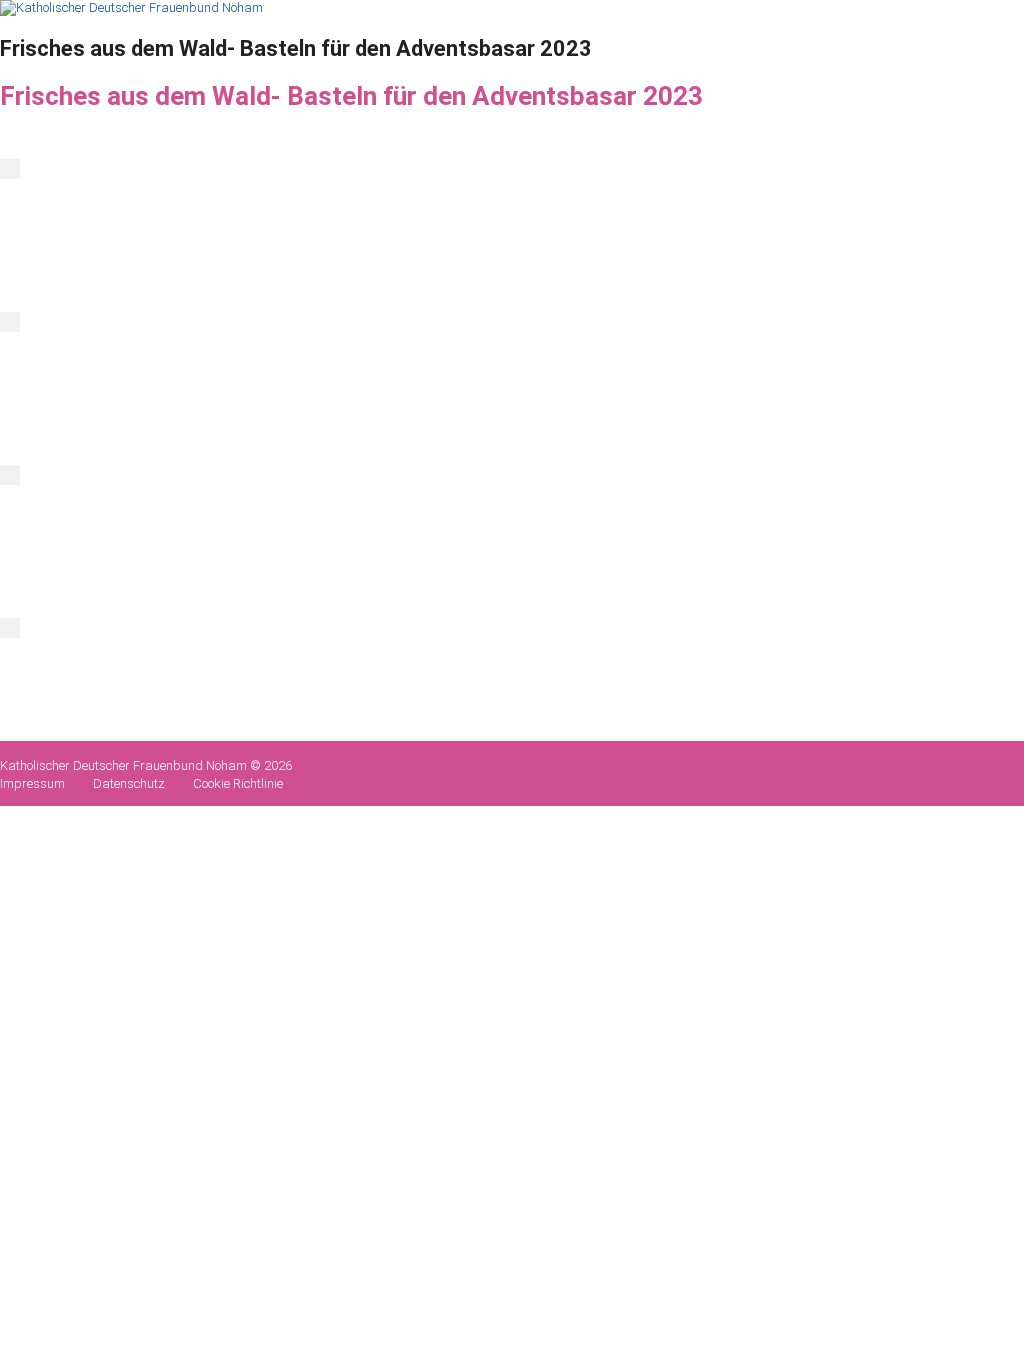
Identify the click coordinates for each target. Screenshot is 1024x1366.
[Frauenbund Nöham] (131, 7)
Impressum (32, 783)
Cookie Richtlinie (238, 783)
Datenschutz (129, 783)
